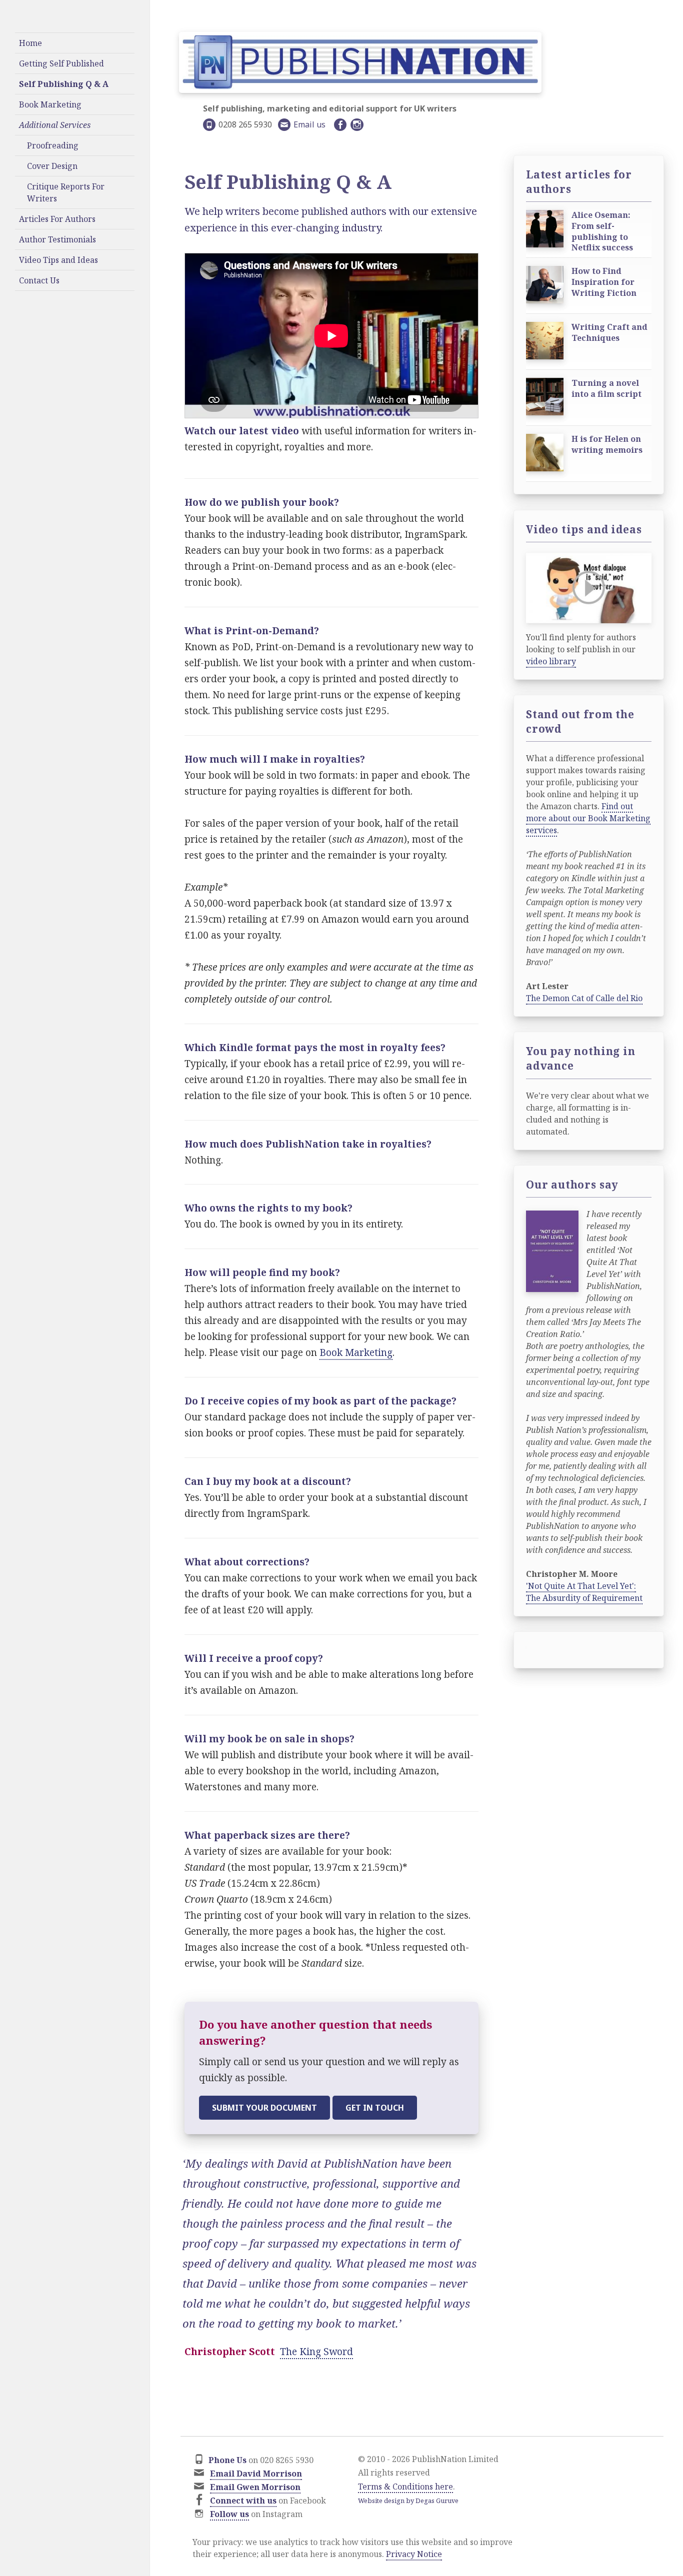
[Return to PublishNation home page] (360, 66)
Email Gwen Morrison (255, 2487)
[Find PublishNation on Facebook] (342, 125)
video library (551, 661)
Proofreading (53, 145)
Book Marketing (50, 104)
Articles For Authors (57, 219)
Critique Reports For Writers (66, 192)
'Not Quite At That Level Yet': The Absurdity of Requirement (584, 1592)
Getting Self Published (61, 63)
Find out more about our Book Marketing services (588, 818)
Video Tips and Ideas (58, 260)
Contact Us (39, 280)
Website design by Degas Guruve (408, 2501)
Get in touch (375, 2108)
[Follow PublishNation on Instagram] (358, 125)
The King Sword (316, 2352)
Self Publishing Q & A (64, 84)
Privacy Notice (414, 2554)
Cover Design (52, 166)
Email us (309, 124)
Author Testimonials (57, 239)
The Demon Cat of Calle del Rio (584, 998)
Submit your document (264, 2108)
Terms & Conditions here (405, 2487)
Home (30, 43)
